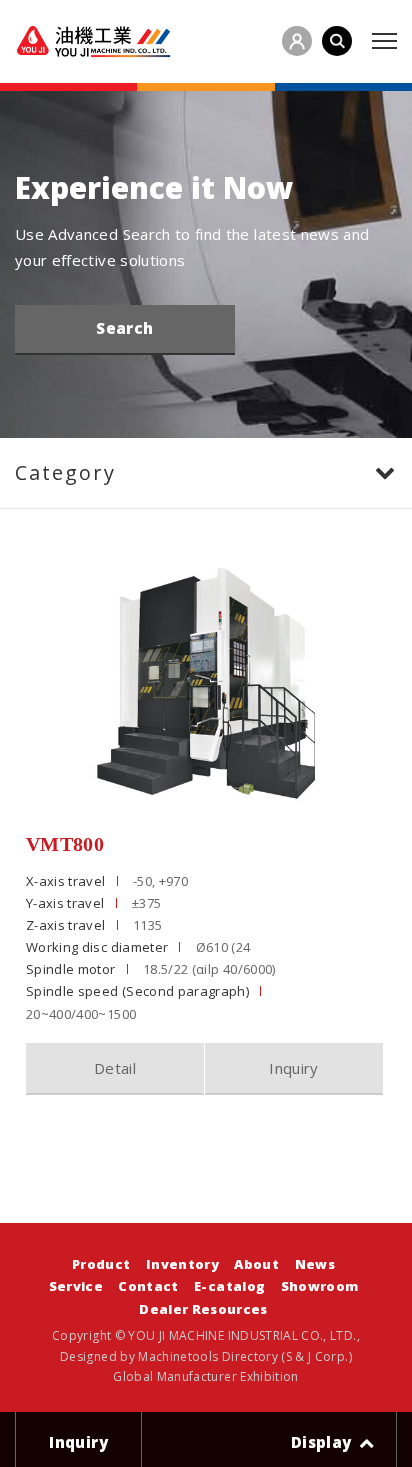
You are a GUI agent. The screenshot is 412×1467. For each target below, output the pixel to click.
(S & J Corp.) (315, 1356)
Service (76, 1286)
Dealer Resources (203, 1309)
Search (124, 328)
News (315, 1264)
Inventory (182, 1264)
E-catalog (229, 1286)
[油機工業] (93, 41)
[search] (337, 41)
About (256, 1264)
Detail (115, 1068)
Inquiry (293, 1068)
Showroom (320, 1286)
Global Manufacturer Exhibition (206, 1376)
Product (101, 1264)
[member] (297, 41)
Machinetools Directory (208, 1356)
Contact (148, 1286)
